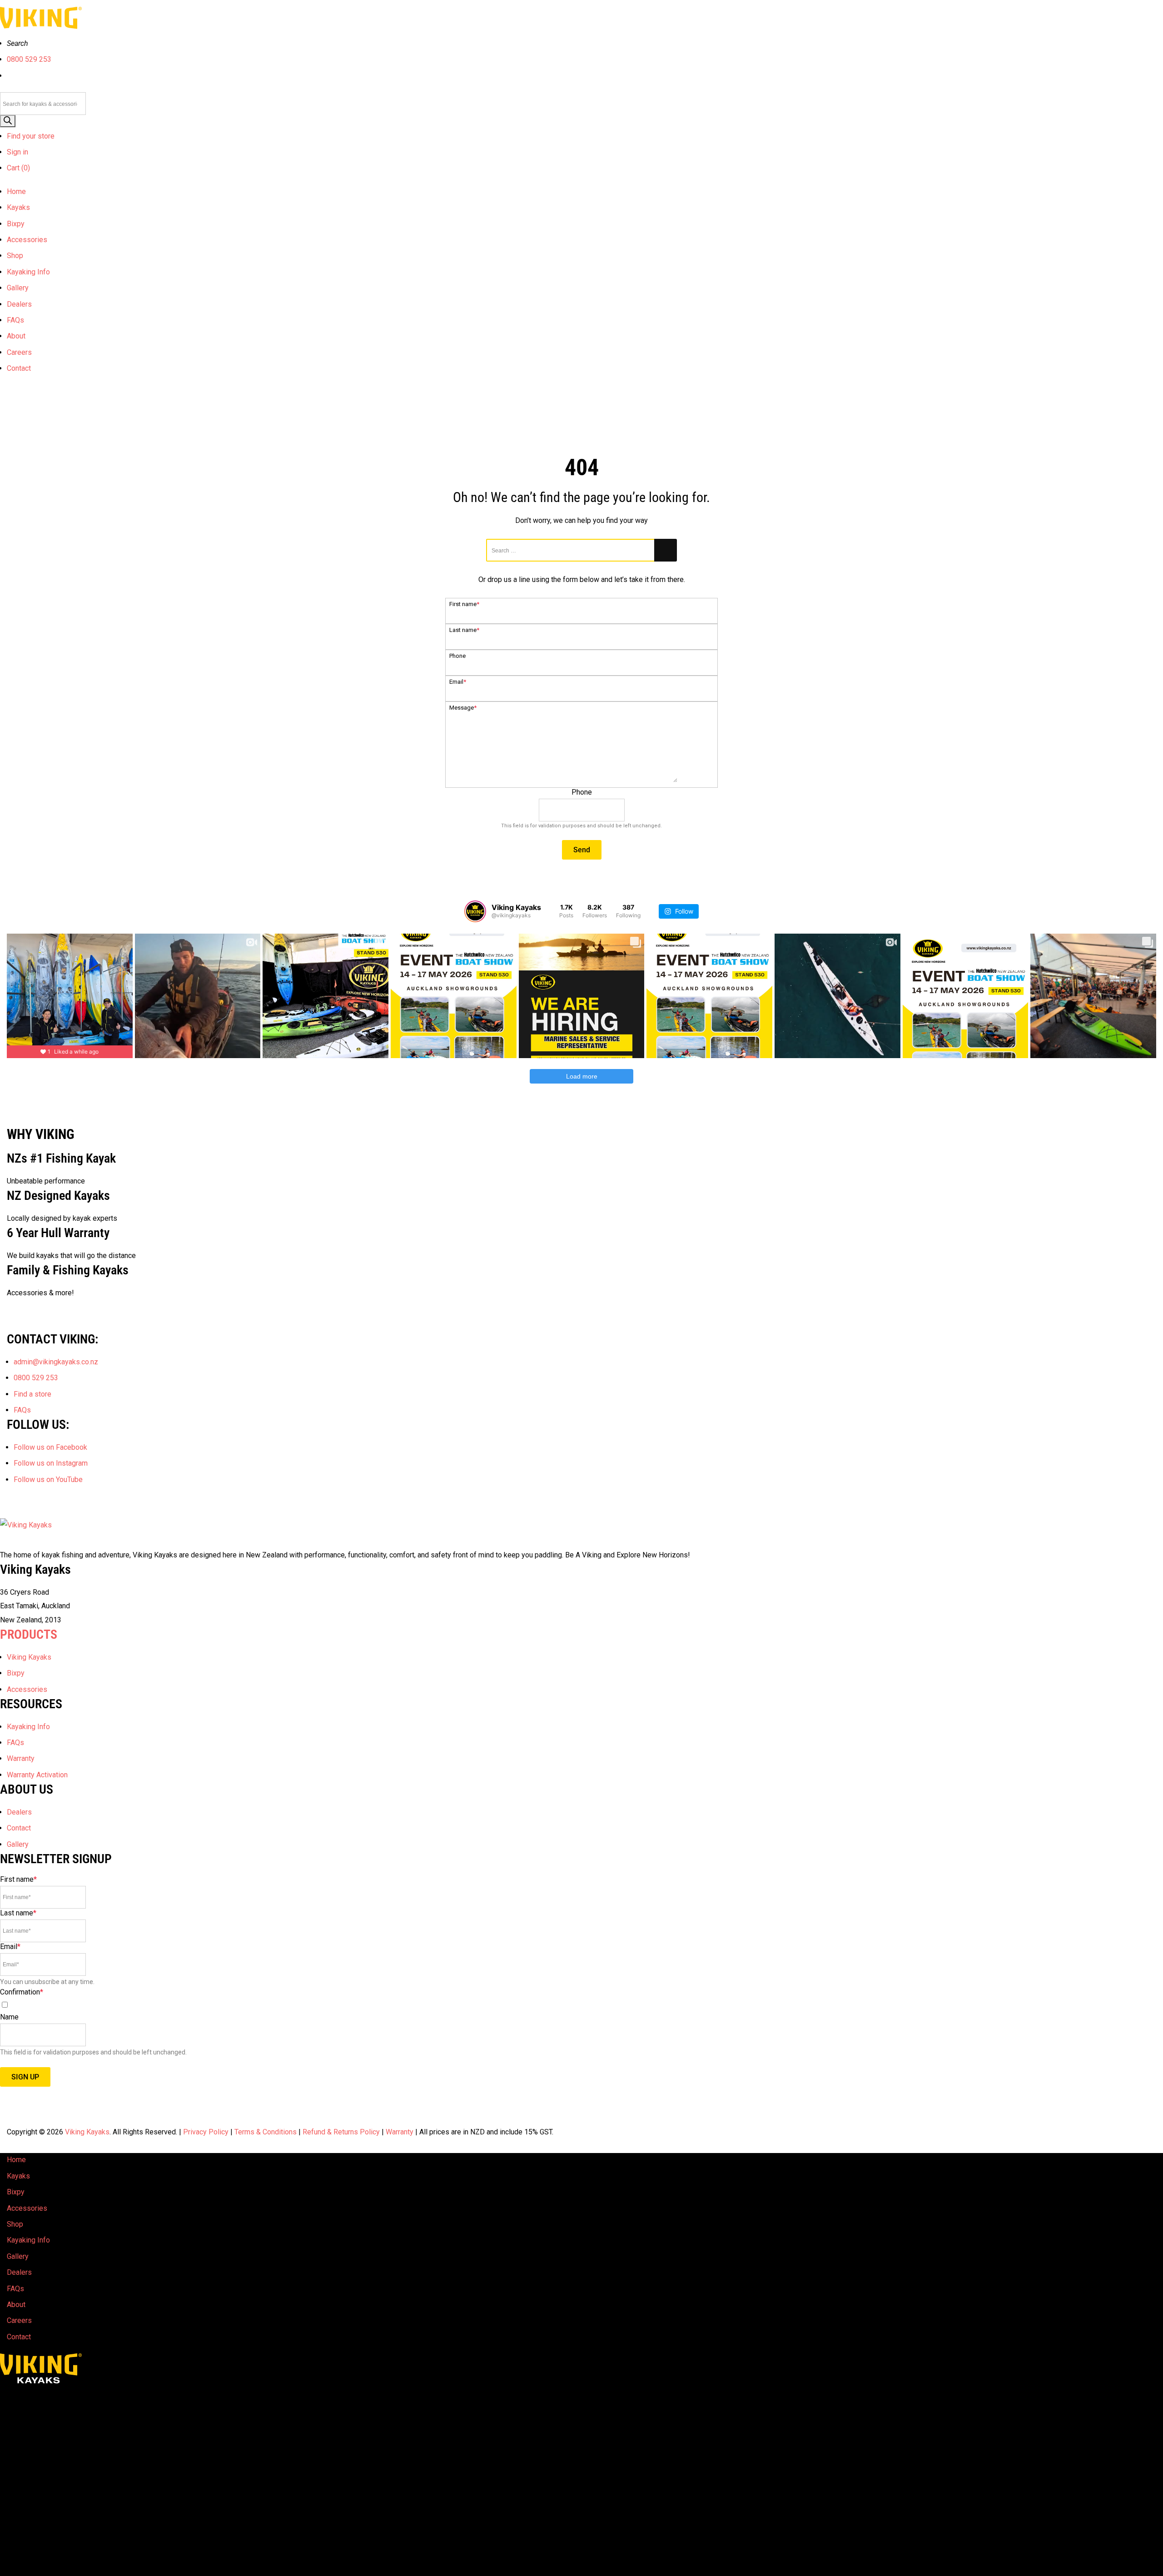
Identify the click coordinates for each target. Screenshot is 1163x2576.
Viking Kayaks (29, 1657)
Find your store (31, 136)
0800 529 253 (29, 59)
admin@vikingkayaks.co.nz (56, 1362)
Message (463, 708)
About (16, 336)
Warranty (21, 1758)
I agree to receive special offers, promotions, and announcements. (106, 2005)
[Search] (8, 121)
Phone (457, 656)
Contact (19, 368)
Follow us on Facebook (50, 1447)
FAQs (15, 320)
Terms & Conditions (266, 2132)
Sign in (17, 152)
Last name (464, 630)
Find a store (32, 1394)
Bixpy (16, 224)
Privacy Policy (206, 2132)
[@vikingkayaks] (475, 911)
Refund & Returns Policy (341, 2132)
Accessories (27, 240)
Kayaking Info (28, 272)
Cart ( (18, 168)
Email (458, 682)
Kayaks (18, 207)
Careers (19, 352)
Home (16, 191)
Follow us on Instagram (51, 1463)
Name (9, 2017)
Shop (15, 256)
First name (464, 604)
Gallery (18, 288)
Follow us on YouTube (48, 1479)
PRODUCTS (29, 1634)
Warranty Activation (37, 1775)
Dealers (19, 304)
